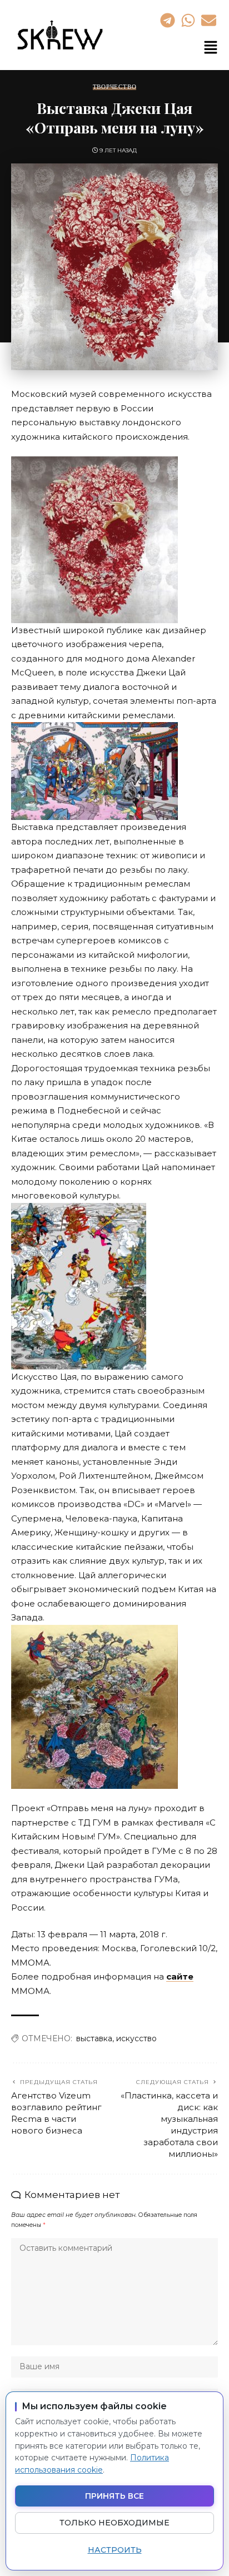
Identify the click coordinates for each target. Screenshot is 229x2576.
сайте (180, 1976)
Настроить (115, 2550)
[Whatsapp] (188, 20)
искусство (136, 2038)
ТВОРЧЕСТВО (115, 87)
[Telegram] (167, 20)
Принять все (114, 2496)
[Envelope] (209, 20)
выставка (94, 2038)
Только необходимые (114, 2523)
